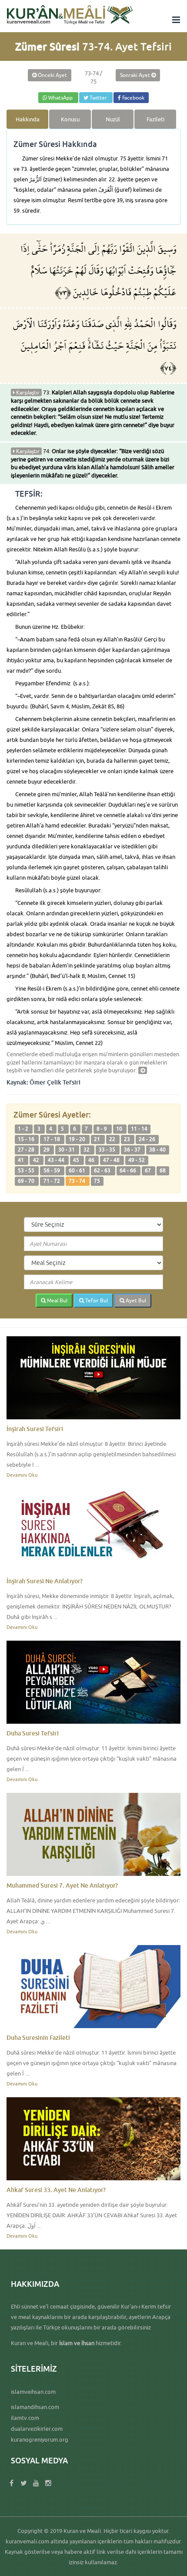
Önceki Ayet (52, 75)
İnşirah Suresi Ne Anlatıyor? (45, 1581)
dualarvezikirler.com (37, 2429)
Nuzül (113, 119)
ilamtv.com (25, 2418)
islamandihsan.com (35, 2407)
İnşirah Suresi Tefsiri (35, 1429)
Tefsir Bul (96, 1300)
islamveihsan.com (33, 2392)
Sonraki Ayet (136, 75)
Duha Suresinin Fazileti (38, 2037)
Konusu (70, 119)
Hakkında (28, 119)
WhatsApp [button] (60, 98)
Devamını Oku (22, 1475)
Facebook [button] (133, 98)
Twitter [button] (98, 98)
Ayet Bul (135, 1300)
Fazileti (155, 119)
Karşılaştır (27, 392)
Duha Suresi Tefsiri (33, 1733)
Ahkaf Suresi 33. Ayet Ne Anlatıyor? (56, 2190)
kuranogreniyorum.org (40, 2439)
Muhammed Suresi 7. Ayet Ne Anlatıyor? (62, 1885)
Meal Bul (57, 1300)
